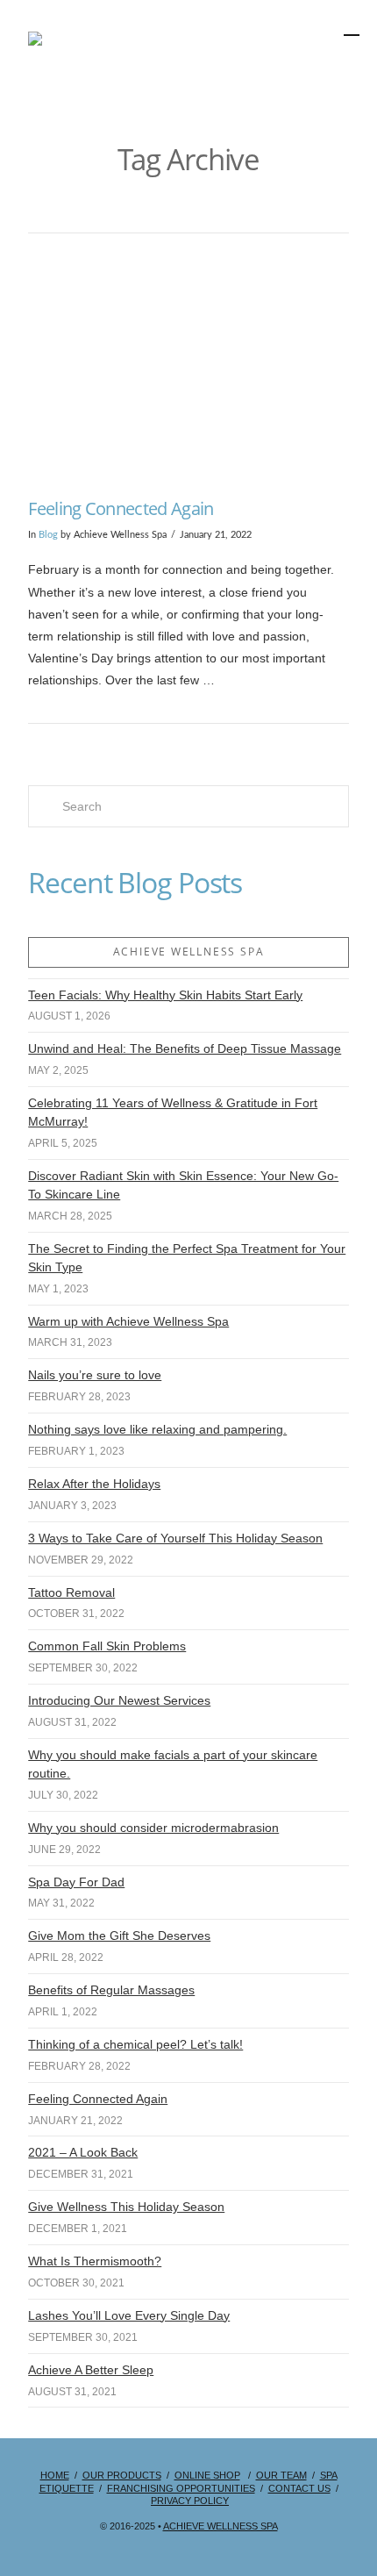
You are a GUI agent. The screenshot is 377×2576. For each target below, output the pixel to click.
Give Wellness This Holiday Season (126, 2207)
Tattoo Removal (71, 1592)
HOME (55, 2475)
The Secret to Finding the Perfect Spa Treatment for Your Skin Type (187, 1258)
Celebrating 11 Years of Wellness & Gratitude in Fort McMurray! (173, 1112)
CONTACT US (299, 2488)
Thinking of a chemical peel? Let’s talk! (135, 2044)
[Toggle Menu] (303, 73)
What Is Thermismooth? (95, 2261)
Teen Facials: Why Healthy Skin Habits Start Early (165, 995)
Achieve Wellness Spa (221, 2526)
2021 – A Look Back (83, 2152)
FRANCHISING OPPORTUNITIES (181, 2488)
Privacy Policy (190, 2501)
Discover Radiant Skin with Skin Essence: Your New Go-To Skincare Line (183, 1185)
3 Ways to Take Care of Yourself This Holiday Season (175, 1538)
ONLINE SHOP (207, 2475)
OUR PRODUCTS (122, 2475)
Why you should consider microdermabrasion (153, 1828)
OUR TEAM (281, 2475)
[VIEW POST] (188, 369)
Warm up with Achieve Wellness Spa (128, 1321)
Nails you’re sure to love (95, 1375)
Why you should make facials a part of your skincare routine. (173, 1764)
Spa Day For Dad (76, 1882)
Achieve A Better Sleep (91, 2370)
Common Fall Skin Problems (107, 1646)
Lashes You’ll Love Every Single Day (129, 2315)
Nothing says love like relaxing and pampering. (157, 1429)
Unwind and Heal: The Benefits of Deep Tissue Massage (185, 1048)
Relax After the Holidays (94, 1484)
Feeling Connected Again (121, 508)
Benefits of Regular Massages (111, 1990)
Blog (48, 535)
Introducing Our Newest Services (119, 1700)
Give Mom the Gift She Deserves (119, 1936)
